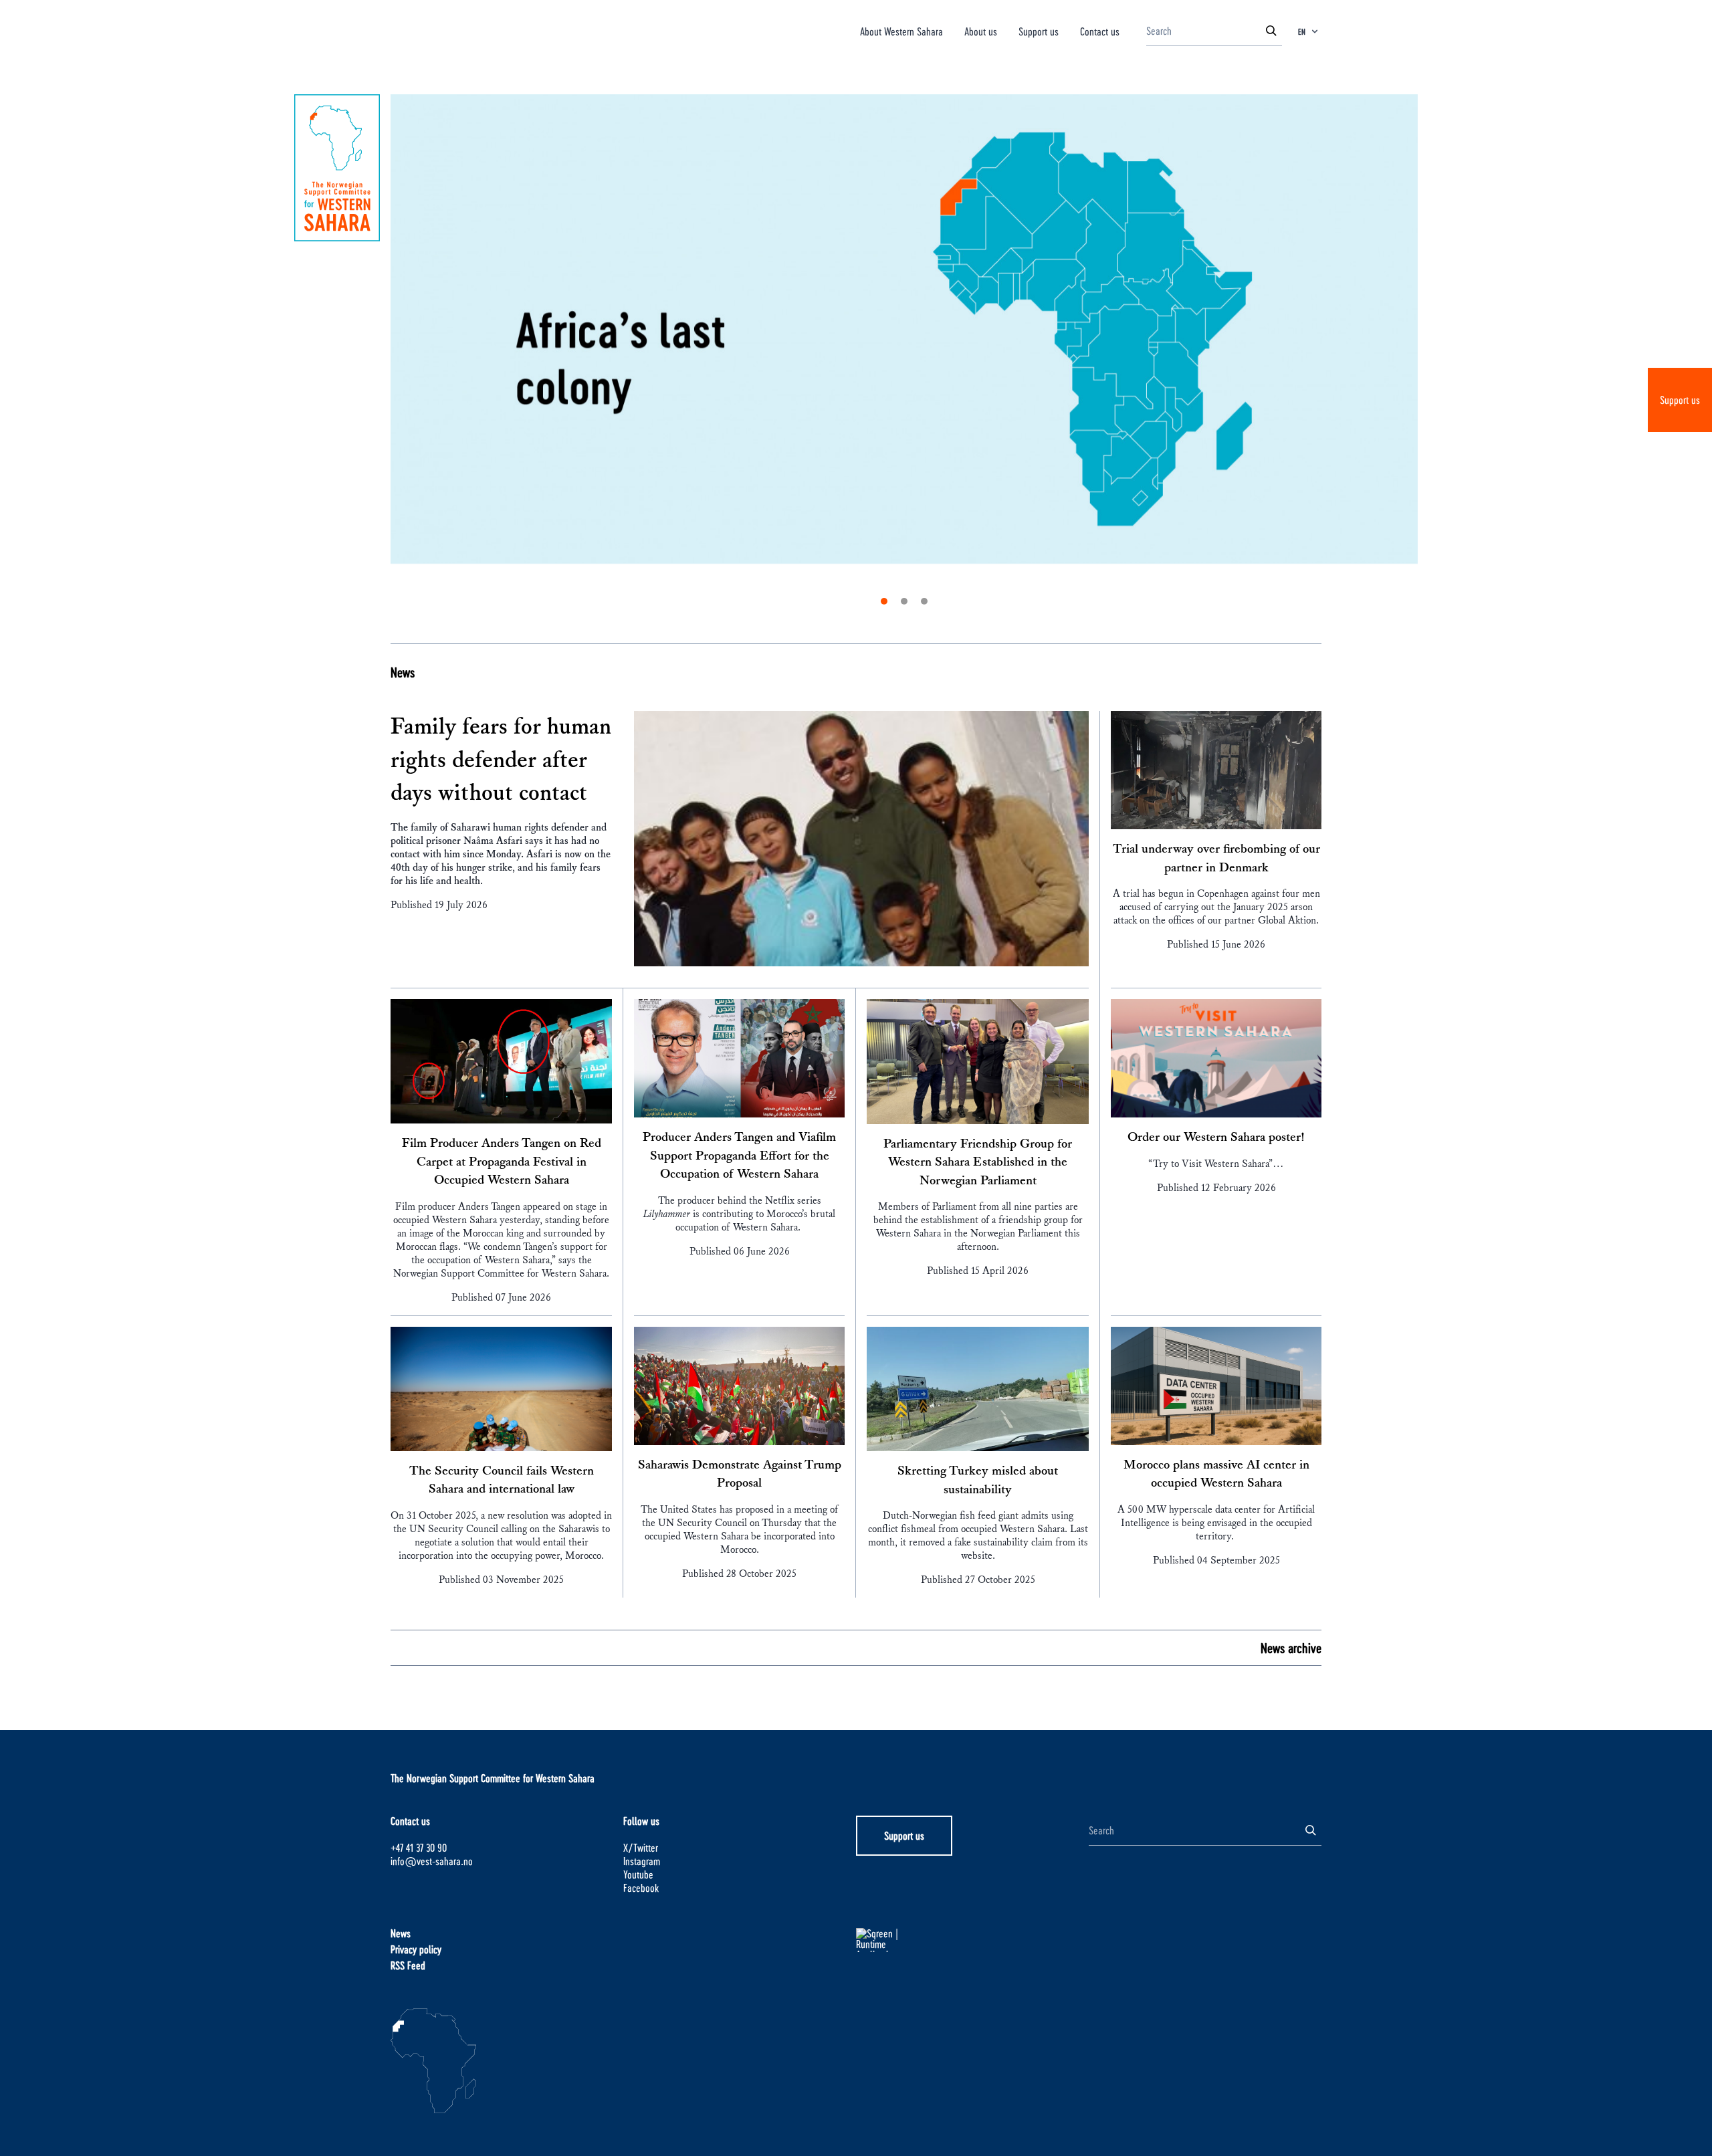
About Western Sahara (901, 31)
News (403, 672)
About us (981, 31)
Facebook (641, 1888)
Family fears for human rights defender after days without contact (501, 760)
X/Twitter (641, 1847)
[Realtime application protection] (972, 1940)
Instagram (642, 1861)
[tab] (884, 601)
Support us (1680, 400)
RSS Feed (408, 1965)
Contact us (1100, 31)
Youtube (638, 1874)
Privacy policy (416, 1949)
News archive (1291, 1648)
